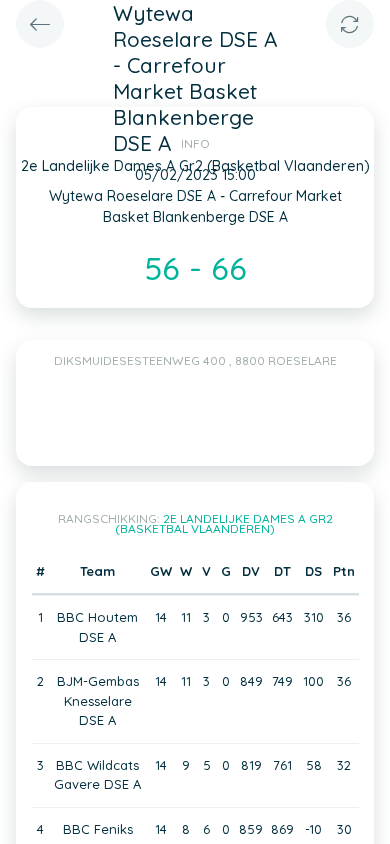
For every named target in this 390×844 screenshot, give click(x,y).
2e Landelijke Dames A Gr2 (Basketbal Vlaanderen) (224, 523)
